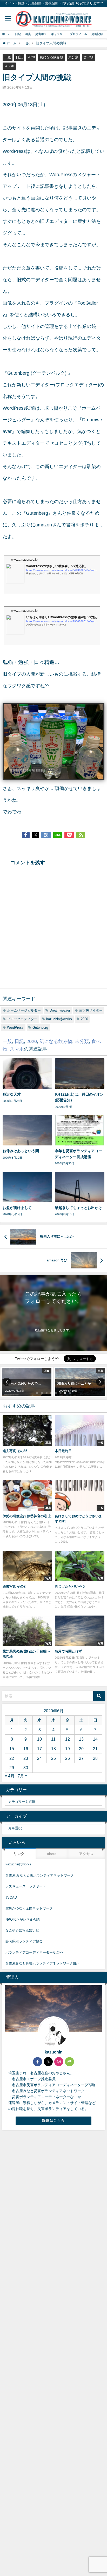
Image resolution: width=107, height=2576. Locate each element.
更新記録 (97, 34)
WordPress (15, 1028)
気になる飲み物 (52, 57)
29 (12, 1768)
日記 (18, 34)
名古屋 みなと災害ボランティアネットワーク (40, 1875)
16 (26, 1749)
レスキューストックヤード (26, 1886)
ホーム (6, 34)
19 (68, 1749)
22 (12, 1758)
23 (26, 1758)
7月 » (23, 1776)
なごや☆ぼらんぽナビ (22, 1930)
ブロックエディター (22, 1019)
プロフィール (78, 34)
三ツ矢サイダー (91, 1010)
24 (39, 1758)
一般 (8, 57)
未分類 (73, 57)
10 (39, 1739)
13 (81, 1739)
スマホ (9, 66)
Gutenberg (37, 513)
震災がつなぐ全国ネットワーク (29, 1908)
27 (81, 1758)
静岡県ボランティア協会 (24, 1941)
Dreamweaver (60, 1010)
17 (39, 1749)
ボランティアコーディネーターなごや (34, 1952)
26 (68, 1758)
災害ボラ (41, 34)
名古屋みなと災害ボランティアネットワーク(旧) (42, 1963)
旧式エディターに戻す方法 (68, 221)
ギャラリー (58, 34)
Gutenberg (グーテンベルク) (37, 373)
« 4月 (10, 1776)
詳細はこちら (53, 2121)
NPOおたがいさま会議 (23, 1919)
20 (81, 1749)
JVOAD (11, 1897)
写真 (28, 34)
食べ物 (88, 57)
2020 (31, 57)
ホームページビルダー (24, 1010)
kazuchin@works (59, 1019)
